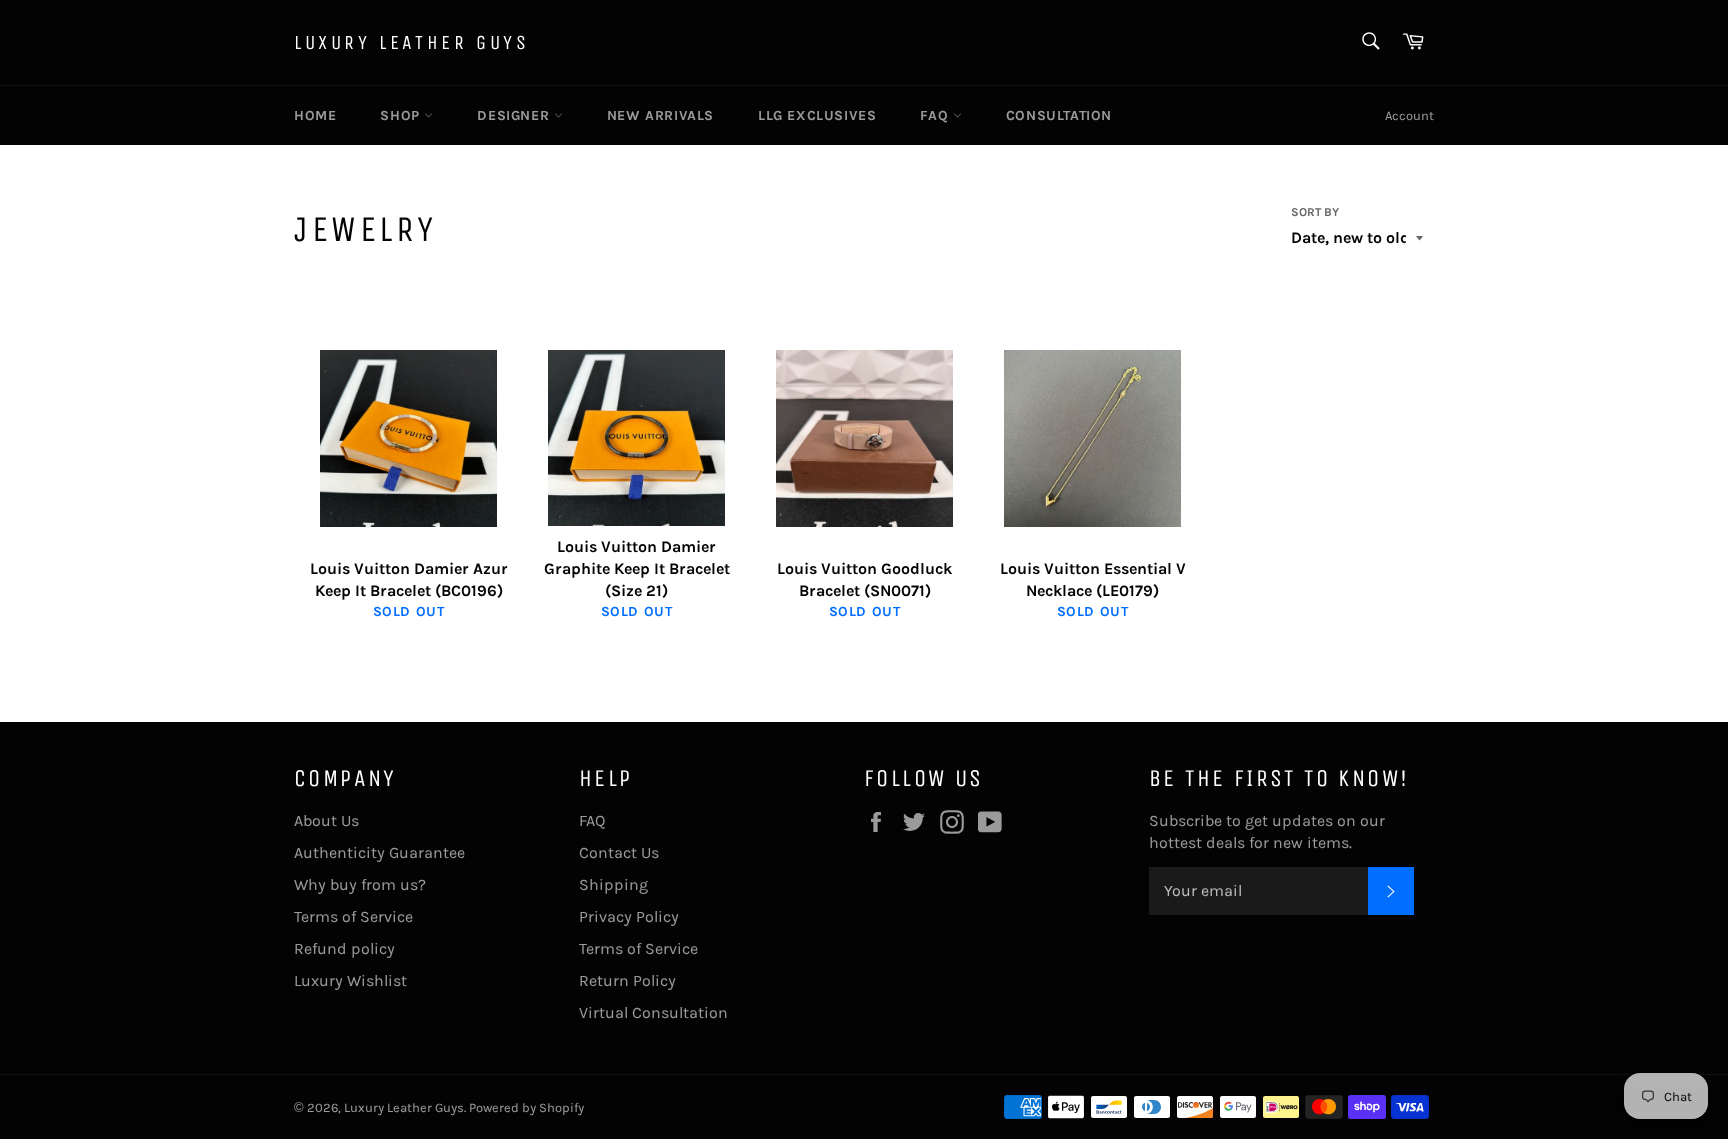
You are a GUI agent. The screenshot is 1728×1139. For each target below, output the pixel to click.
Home (315, 115)
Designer (515, 115)
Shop (402, 115)
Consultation (1059, 115)
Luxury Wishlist (350, 980)
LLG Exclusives (817, 115)
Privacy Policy (629, 916)
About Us (326, 820)
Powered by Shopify (526, 1107)
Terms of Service (353, 916)
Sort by (1315, 212)
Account (1409, 115)
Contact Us (619, 852)
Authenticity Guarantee (379, 852)
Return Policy (627, 980)
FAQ (936, 115)
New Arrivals (660, 115)
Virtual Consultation (653, 1012)
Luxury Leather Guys (411, 42)
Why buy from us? (360, 884)
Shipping (613, 884)
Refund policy (344, 948)
